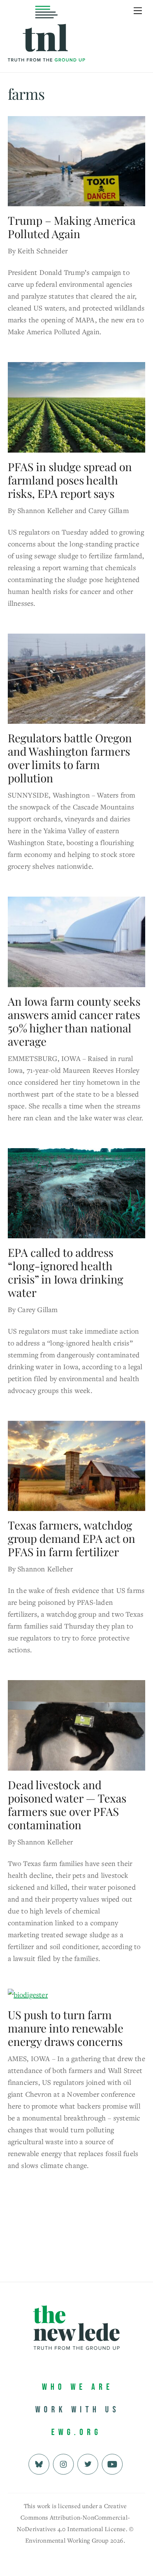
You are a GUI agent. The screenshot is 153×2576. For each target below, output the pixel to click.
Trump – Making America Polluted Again (72, 227)
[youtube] (112, 2463)
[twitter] (88, 2463)
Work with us (77, 2410)
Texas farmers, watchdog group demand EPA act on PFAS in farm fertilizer (71, 1538)
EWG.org (76, 2432)
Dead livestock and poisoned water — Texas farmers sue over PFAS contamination (67, 1805)
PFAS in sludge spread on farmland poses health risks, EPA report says (70, 480)
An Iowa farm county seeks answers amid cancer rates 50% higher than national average (74, 1021)
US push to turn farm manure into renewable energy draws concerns (66, 2028)
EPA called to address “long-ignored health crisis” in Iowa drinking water (66, 1272)
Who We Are (78, 2387)
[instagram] (63, 2463)
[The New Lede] (46, 46)
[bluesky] (39, 2463)
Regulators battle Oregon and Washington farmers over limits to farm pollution (70, 758)
